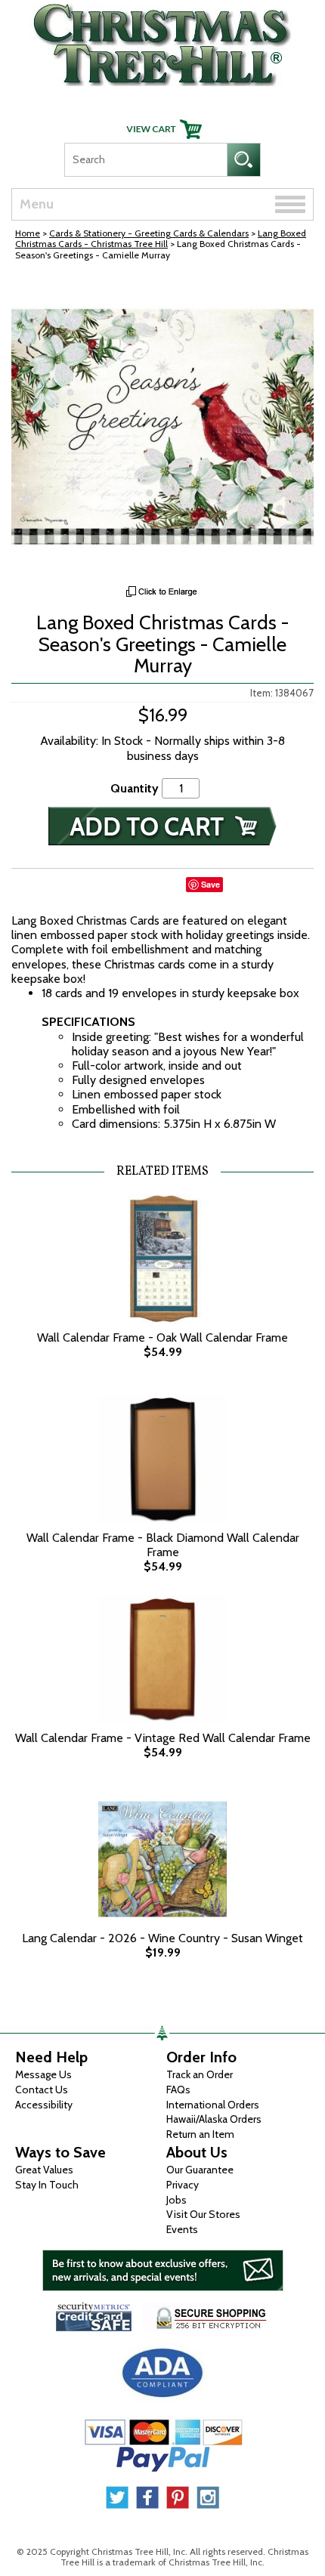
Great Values (44, 2170)
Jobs (176, 2200)
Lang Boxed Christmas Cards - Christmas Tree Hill (161, 238)
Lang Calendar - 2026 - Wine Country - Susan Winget (162, 1938)
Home (28, 233)
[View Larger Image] (162, 427)
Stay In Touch (47, 2185)
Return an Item (200, 2134)
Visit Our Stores (203, 2214)
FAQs (178, 2090)
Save (210, 884)
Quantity (135, 788)
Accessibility (44, 2105)
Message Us (43, 2074)
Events (182, 2229)
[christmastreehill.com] (162, 41)
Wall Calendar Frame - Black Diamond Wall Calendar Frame (163, 1545)
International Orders (213, 2105)
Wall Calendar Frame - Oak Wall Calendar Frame (162, 1337)
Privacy (183, 2185)
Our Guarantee (200, 2170)
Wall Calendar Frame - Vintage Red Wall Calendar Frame (163, 1738)
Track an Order (200, 2074)
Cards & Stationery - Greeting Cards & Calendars (149, 233)
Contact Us (42, 2090)
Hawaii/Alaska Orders (214, 2119)
